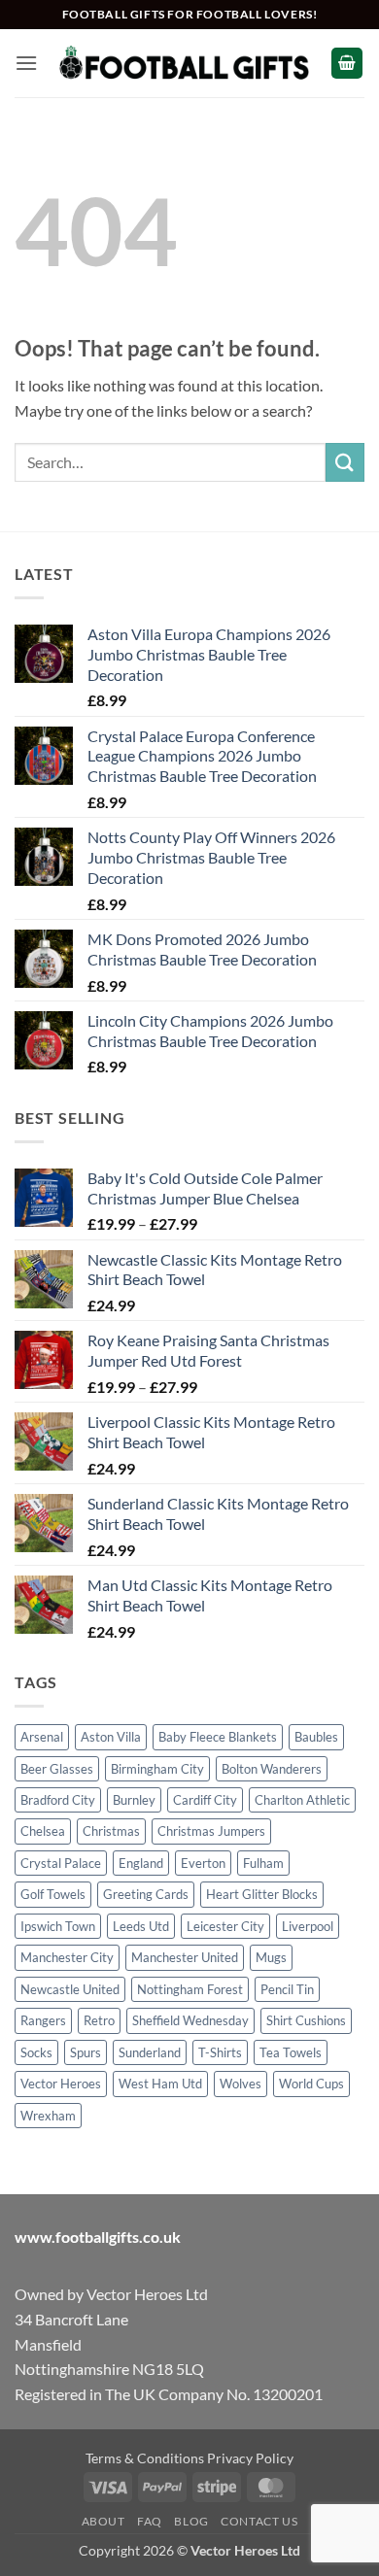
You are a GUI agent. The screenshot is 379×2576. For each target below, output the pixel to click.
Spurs (86, 2052)
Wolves (241, 2084)
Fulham (263, 1863)
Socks (36, 2052)
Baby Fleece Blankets (218, 1737)
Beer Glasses (57, 1769)
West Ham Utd (160, 2084)
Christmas (111, 1831)
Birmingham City (157, 1769)
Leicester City (225, 1926)
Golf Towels (53, 1894)
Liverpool (308, 1926)
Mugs (271, 1957)
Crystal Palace (61, 1863)
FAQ (150, 2521)
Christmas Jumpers (211, 1831)
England (141, 1863)
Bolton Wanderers (272, 1769)
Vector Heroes (61, 2084)
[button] (26, 63)
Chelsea (43, 1831)
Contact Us (259, 2521)
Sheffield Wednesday (190, 2020)
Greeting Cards (146, 1894)
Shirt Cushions (306, 2020)
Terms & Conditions (145, 2458)
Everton (203, 1863)
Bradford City (58, 1800)
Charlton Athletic (302, 1800)
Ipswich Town (58, 1926)
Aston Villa (111, 1737)
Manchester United (185, 1957)
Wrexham (48, 2116)
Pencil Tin (287, 1989)
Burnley (134, 1800)
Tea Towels (291, 2052)
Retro (99, 2020)
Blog (191, 2521)
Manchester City (67, 1957)
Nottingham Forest (190, 1989)
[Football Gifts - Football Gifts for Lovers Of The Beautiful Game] (184, 63)
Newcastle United (70, 1989)
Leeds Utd (141, 1926)
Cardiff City (205, 1800)
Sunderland (150, 2052)
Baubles (316, 1737)
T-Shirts (220, 2052)
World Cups (311, 2084)
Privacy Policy (250, 2458)
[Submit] (345, 462)
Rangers (43, 2020)
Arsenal (42, 1737)
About (103, 2521)
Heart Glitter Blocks (262, 1894)
